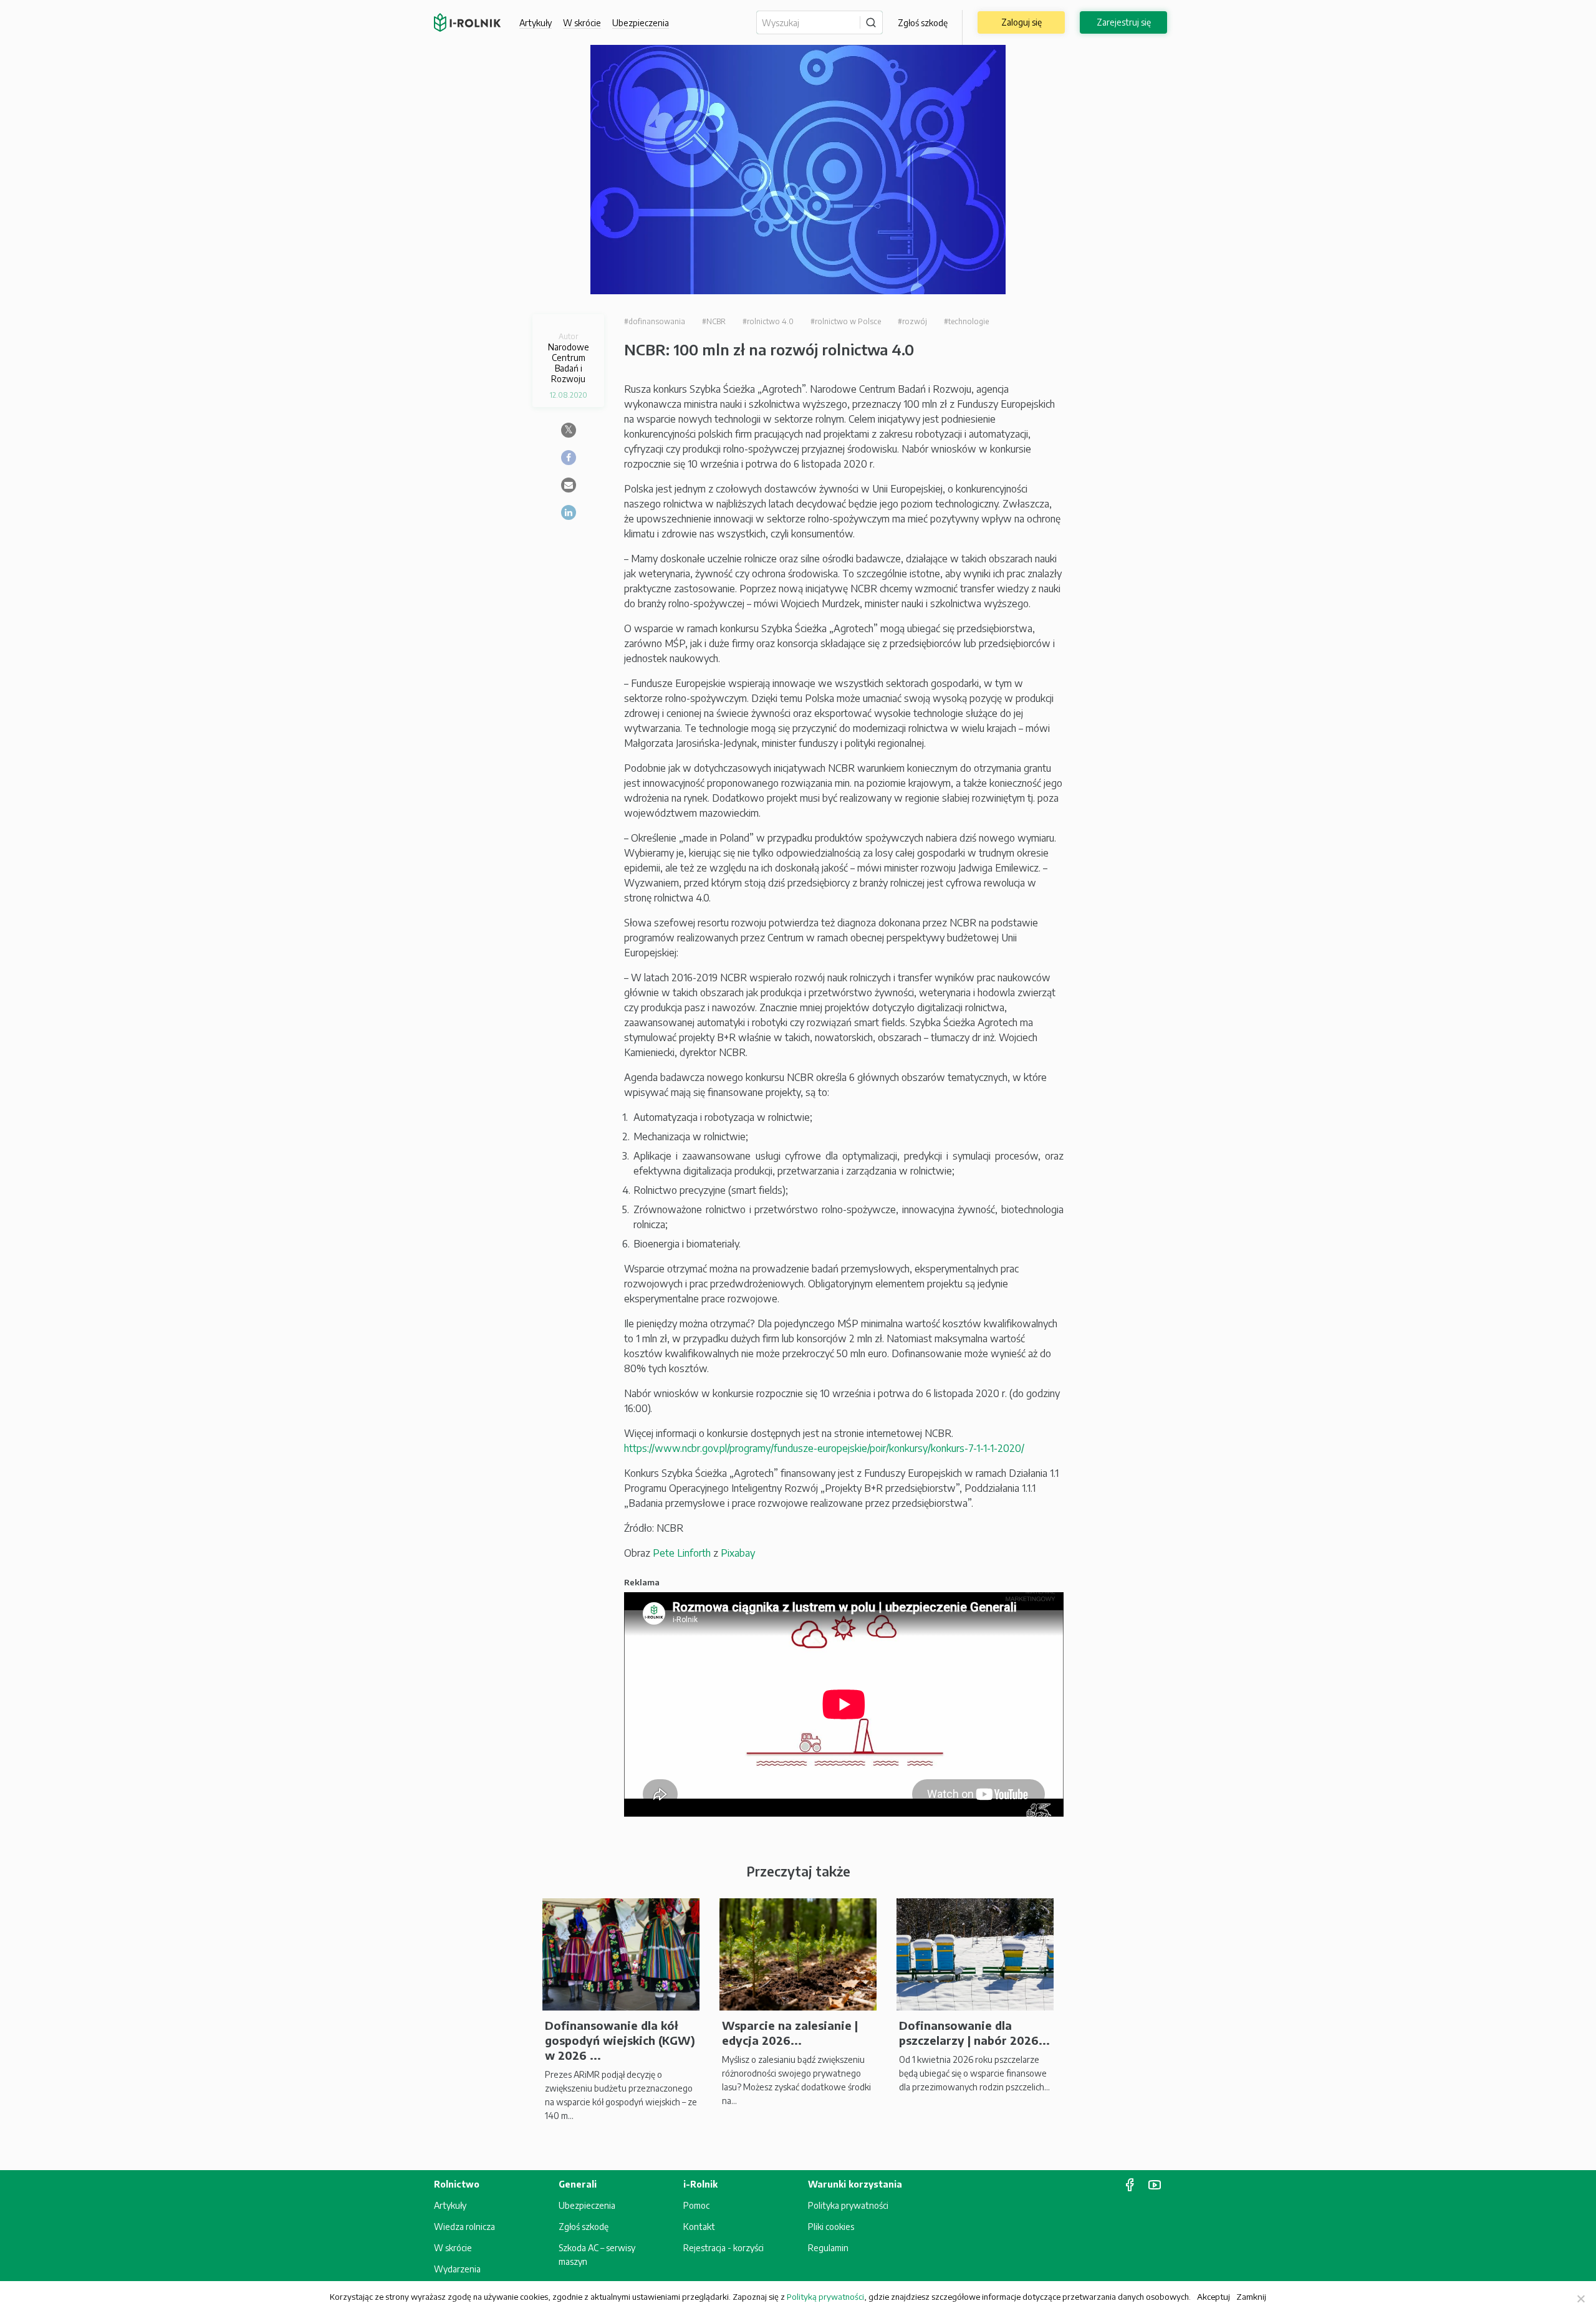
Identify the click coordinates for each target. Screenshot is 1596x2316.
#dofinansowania (655, 321)
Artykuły (536, 23)
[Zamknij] (1580, 2299)
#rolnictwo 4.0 (768, 321)
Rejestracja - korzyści (723, 2248)
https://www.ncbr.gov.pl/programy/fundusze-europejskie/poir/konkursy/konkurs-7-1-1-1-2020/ (824, 1448)
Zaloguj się (1022, 22)
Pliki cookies (831, 2227)
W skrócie (582, 23)
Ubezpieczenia (587, 2205)
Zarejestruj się (1124, 22)
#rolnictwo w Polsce (846, 321)
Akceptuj (1214, 2296)
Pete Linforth (682, 1553)
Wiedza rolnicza (464, 2227)
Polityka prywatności (848, 2205)
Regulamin (828, 2248)
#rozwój (912, 321)
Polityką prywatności (825, 2297)
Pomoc (696, 2205)
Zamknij (1251, 2296)
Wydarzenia (457, 2269)
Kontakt (699, 2227)
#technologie (966, 321)
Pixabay (738, 1553)
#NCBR (714, 321)
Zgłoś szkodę (923, 23)
